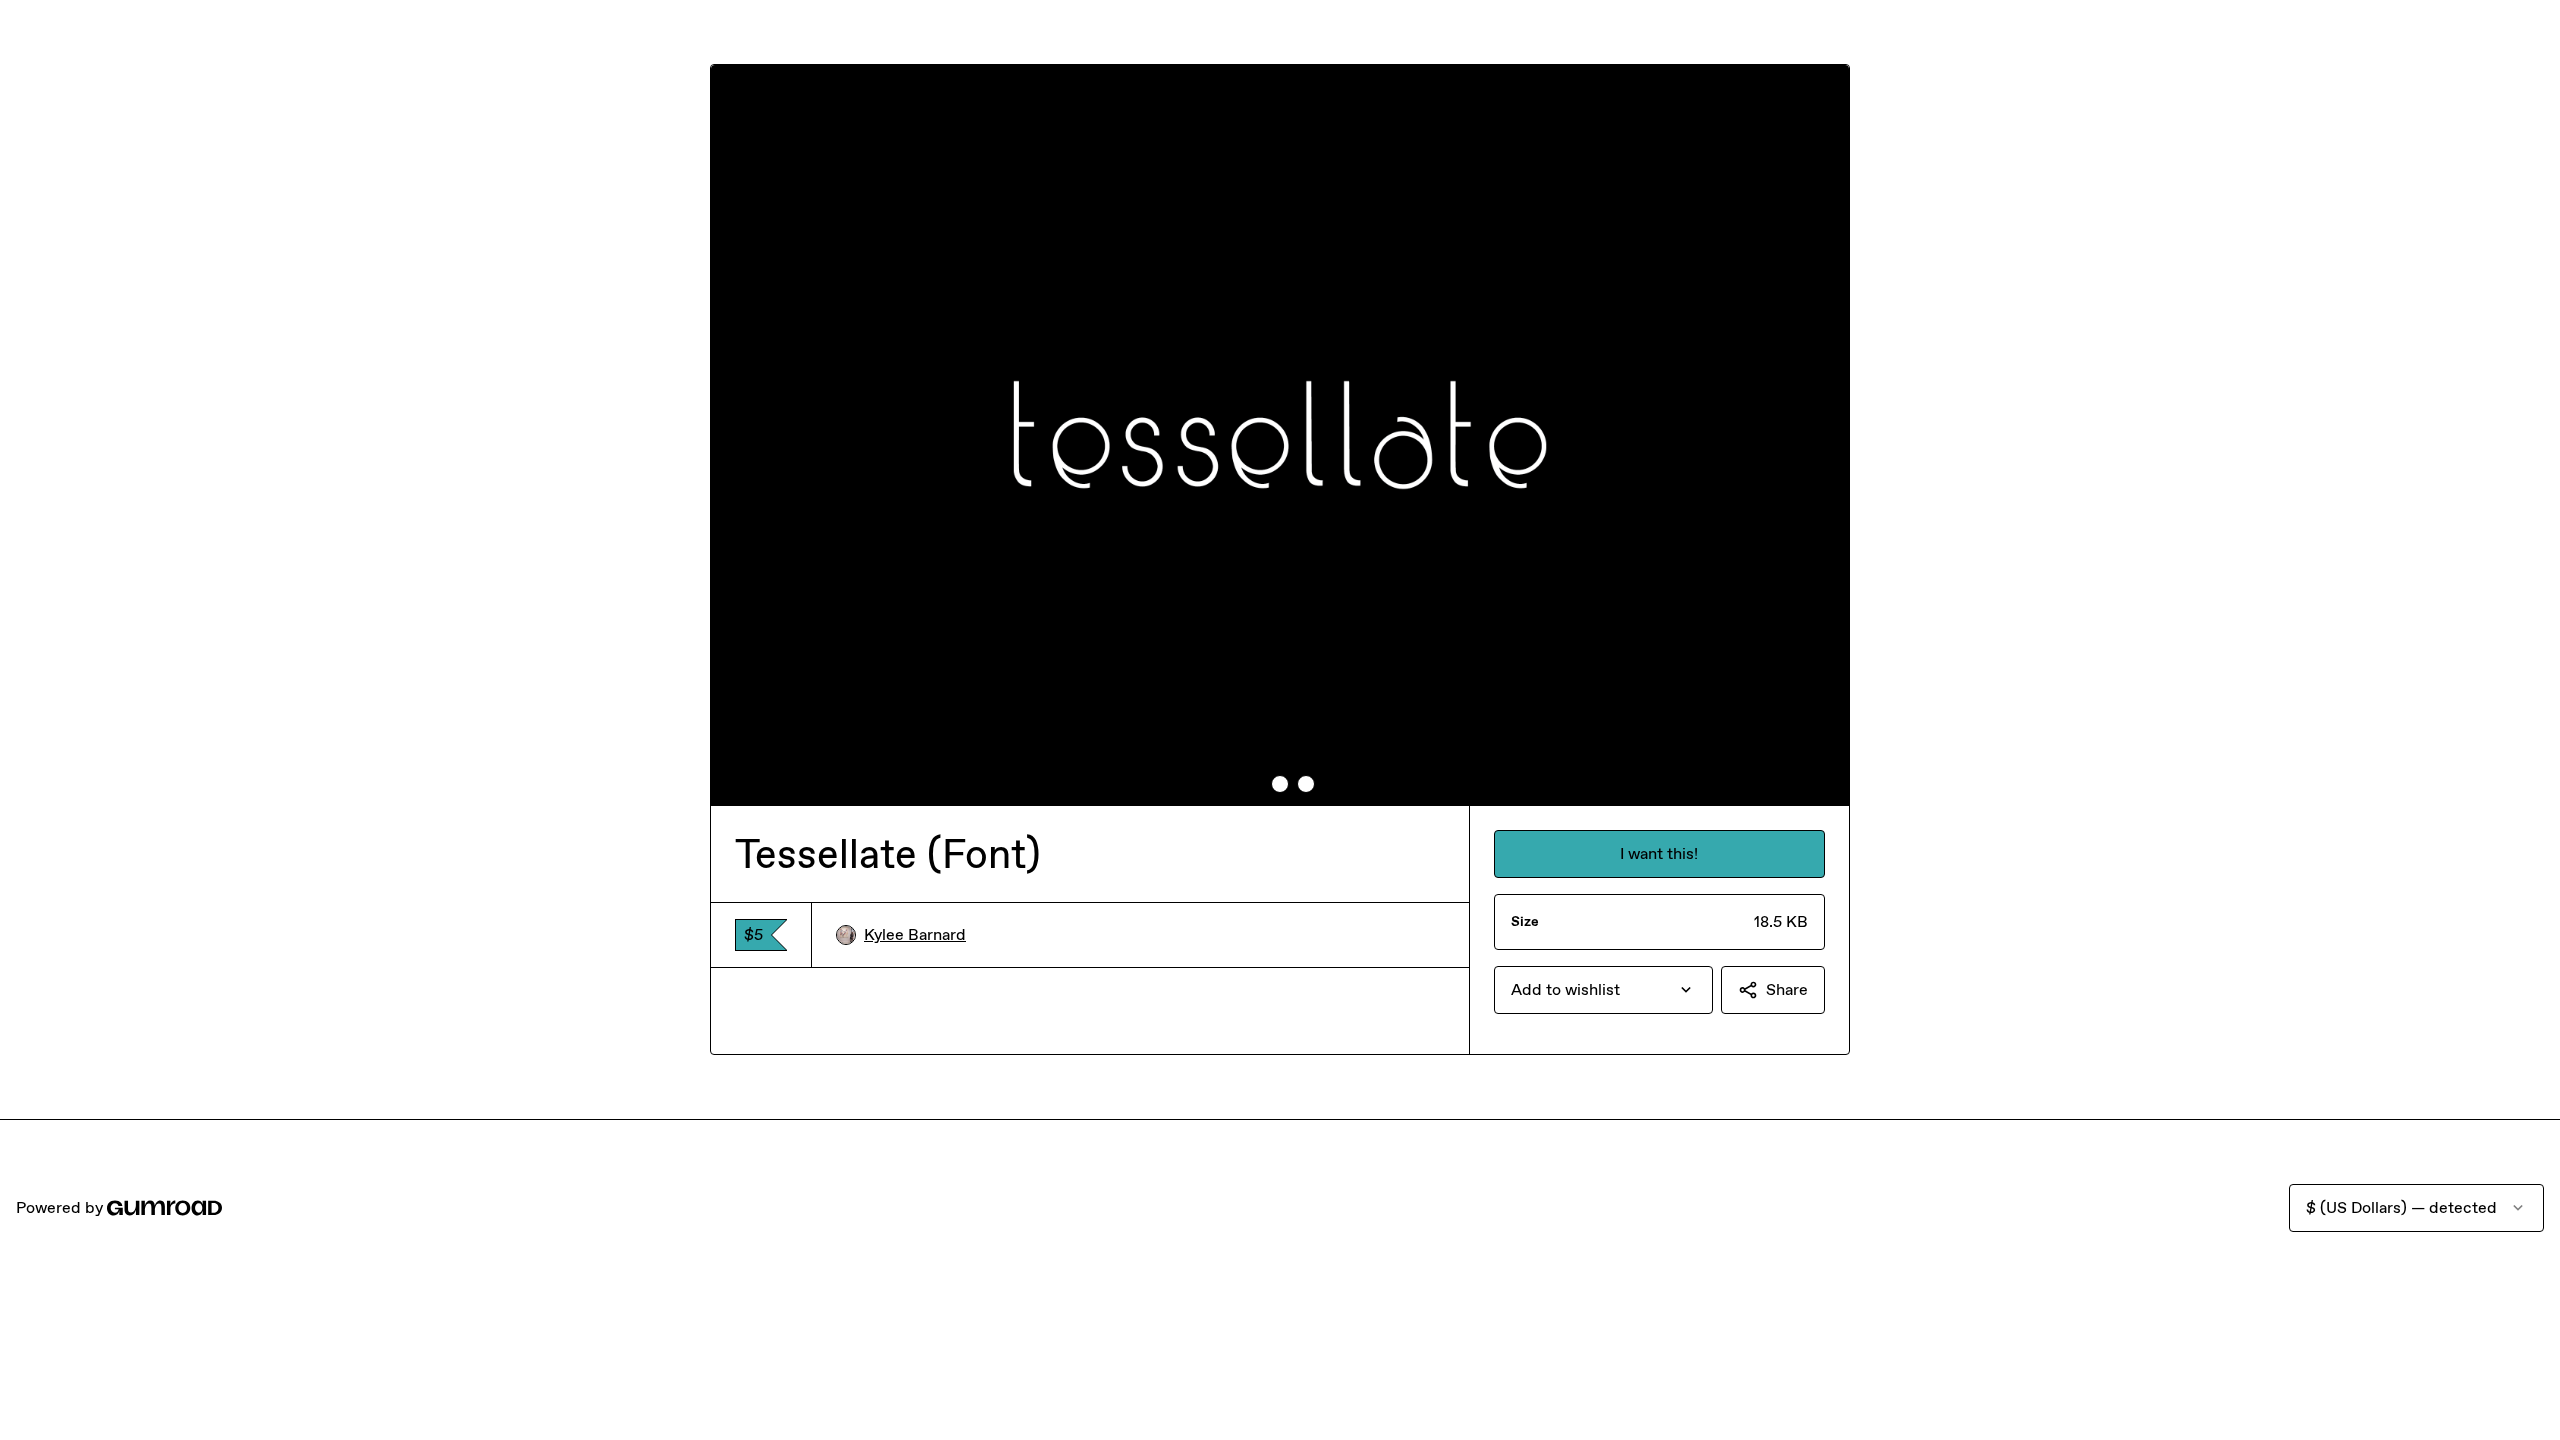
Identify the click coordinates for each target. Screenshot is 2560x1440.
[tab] (1254, 784)
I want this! (1659, 853)
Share (1787, 989)
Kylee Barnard (915, 934)
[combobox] (1603, 990)
